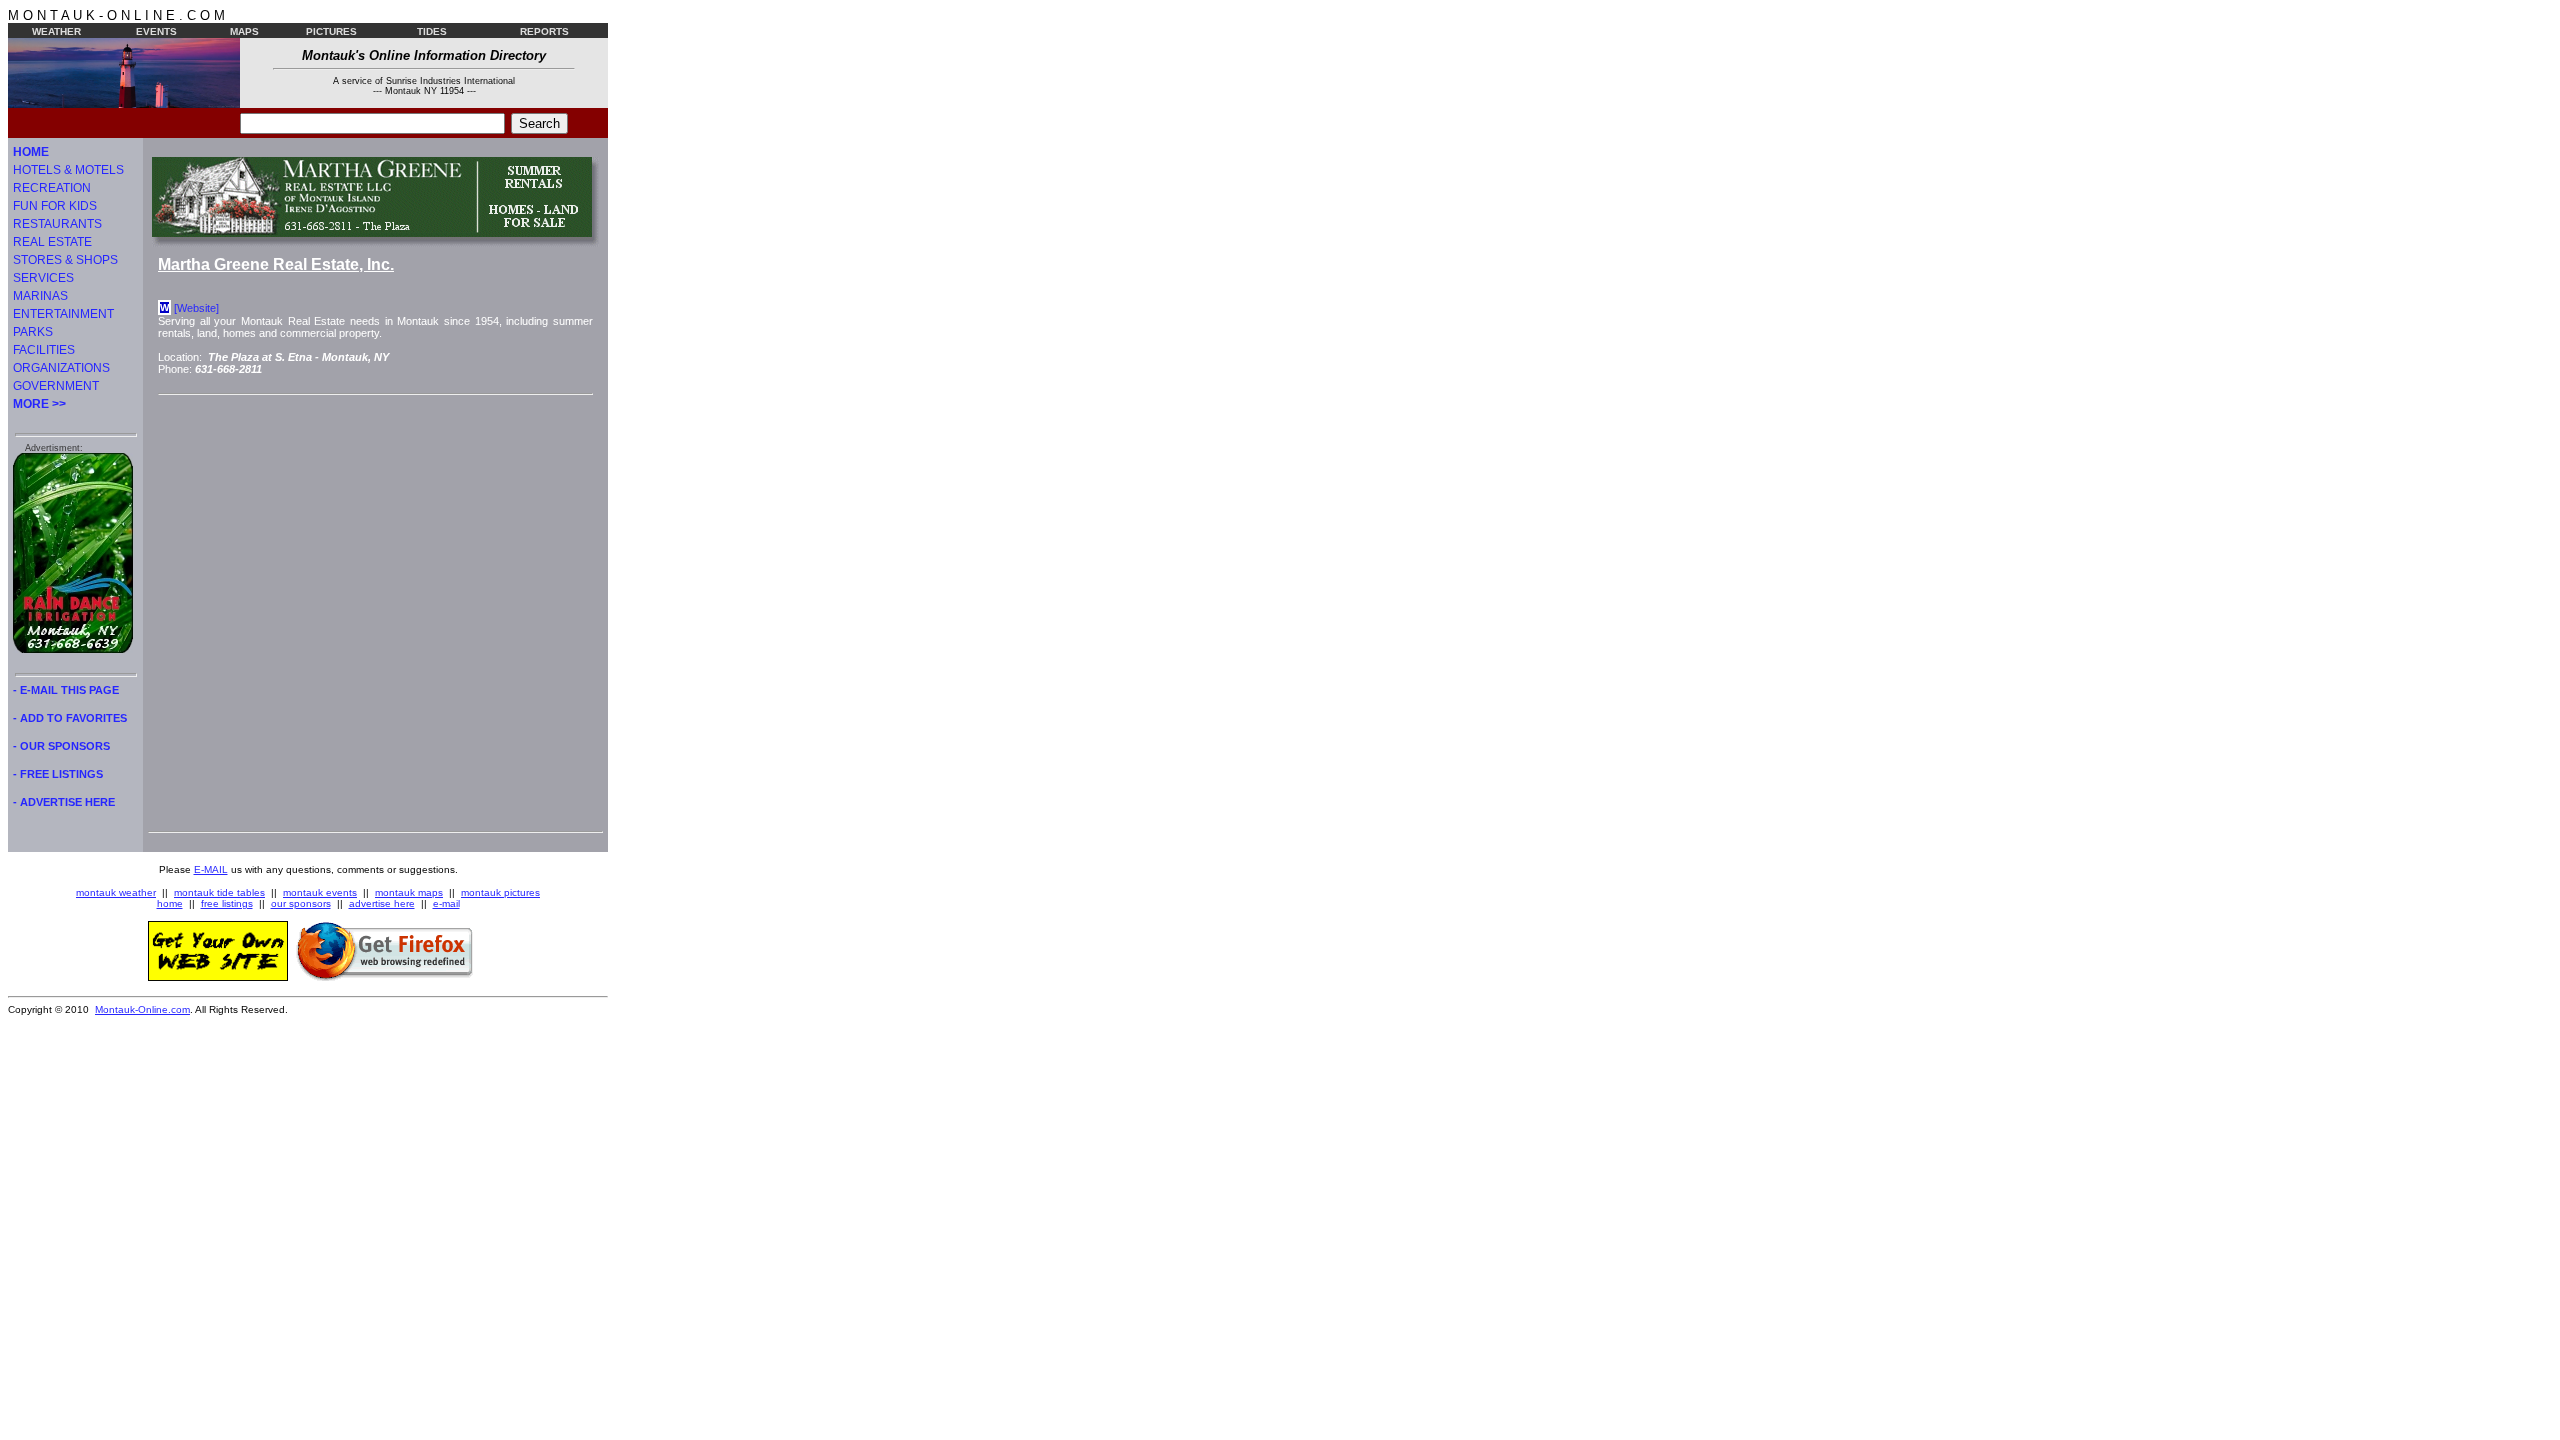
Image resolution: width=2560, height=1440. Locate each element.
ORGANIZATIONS (61, 368)
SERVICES (43, 278)
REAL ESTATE (52, 242)
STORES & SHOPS (65, 260)
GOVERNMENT (56, 386)
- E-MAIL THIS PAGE (66, 690)
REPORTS (544, 31)
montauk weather (116, 892)
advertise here (382, 903)
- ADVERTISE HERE (64, 802)
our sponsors (301, 903)
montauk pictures (500, 892)
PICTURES (331, 31)
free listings (227, 903)
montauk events (320, 892)
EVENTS (156, 31)
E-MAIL (211, 869)
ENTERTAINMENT (63, 314)
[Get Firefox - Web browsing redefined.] (385, 977)
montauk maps (409, 892)
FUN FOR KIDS (55, 206)
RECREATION (52, 188)
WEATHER (56, 31)
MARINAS (40, 296)
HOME (31, 152)
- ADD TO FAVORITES (70, 718)
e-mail (446, 903)
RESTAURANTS (57, 224)
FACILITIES (44, 350)
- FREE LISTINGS (58, 774)
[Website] (196, 308)
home (170, 903)
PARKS (33, 332)
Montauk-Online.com (142, 1009)
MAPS (244, 31)
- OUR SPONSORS (61, 746)
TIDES (432, 31)
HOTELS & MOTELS (68, 170)
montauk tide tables (219, 892)
